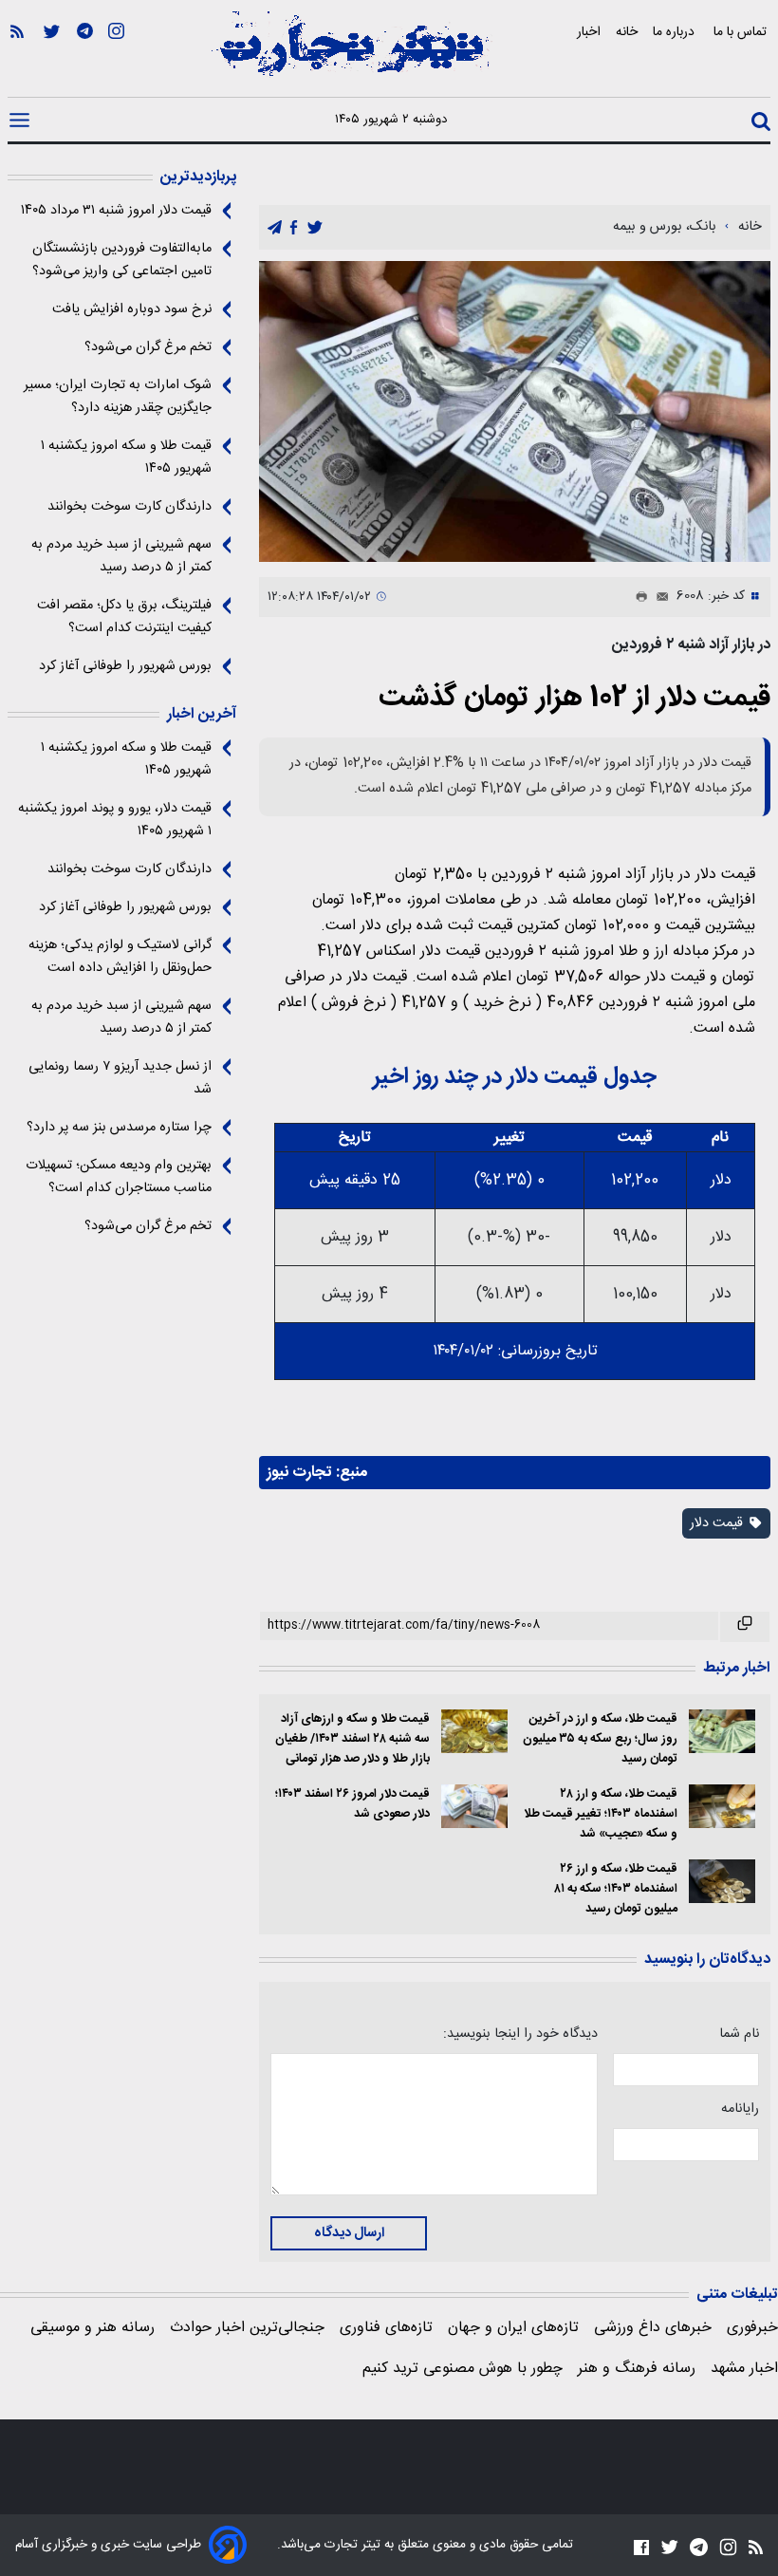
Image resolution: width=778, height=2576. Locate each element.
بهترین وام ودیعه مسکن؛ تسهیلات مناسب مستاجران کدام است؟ (119, 1177)
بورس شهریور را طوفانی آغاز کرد (125, 666)
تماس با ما (742, 32)
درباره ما (676, 32)
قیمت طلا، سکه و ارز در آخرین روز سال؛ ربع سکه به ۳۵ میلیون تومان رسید (600, 1739)
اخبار (589, 32)
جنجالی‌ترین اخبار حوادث (247, 2328)
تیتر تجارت (351, 2545)
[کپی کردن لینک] (745, 1627)
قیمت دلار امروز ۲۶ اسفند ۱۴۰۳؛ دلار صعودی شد (352, 1804)
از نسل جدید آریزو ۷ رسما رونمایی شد (120, 1078)
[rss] (17, 58)
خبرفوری (752, 2328)
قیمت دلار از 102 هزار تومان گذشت (574, 698)
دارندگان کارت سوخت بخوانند (130, 507)
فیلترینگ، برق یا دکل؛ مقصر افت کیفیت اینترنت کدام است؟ (124, 617)
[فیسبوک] (641, 2547)
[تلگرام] (85, 58)
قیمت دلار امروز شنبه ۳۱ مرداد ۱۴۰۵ (116, 211)
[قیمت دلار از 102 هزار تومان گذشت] (515, 411)
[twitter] (315, 228)
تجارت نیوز (299, 1473)
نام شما (739, 2034)
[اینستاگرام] (116, 58)
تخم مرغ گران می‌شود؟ (148, 347)
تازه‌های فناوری (386, 2328)
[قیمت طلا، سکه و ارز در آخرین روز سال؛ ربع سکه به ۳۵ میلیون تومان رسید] (722, 1732)
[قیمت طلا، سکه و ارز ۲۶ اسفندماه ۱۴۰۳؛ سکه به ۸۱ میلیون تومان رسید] (722, 1882)
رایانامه (740, 2109)
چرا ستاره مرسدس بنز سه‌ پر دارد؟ (119, 1128)
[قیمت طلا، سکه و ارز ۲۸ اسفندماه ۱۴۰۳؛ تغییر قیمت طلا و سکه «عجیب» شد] (722, 1807)
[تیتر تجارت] (351, 54)
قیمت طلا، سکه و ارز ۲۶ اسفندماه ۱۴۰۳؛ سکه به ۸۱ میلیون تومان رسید (616, 1889)
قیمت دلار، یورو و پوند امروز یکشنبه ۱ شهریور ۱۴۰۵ (115, 820)
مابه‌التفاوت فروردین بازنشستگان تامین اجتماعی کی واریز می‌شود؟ (122, 260)
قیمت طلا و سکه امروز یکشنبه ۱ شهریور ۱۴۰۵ (126, 457)
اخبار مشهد (744, 2369)
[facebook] (294, 228)
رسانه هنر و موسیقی (93, 2328)
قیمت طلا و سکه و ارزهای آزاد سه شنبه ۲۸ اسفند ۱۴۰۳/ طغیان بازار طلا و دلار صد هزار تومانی (352, 1739)
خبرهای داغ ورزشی (653, 2328)
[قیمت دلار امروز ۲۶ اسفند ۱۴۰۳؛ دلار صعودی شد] (474, 1807)
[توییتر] (52, 58)
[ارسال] (658, 597)
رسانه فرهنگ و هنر (637, 2369)
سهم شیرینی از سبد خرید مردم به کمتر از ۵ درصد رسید (121, 556)
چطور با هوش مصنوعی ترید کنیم (463, 2369)
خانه (627, 32)
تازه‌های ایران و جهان (513, 2328)
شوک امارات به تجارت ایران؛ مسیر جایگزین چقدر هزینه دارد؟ (118, 397)
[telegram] (275, 228)
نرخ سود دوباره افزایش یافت (132, 309)
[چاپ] (638, 597)
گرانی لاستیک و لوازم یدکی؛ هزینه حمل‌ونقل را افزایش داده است (120, 957)
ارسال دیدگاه (349, 2233)
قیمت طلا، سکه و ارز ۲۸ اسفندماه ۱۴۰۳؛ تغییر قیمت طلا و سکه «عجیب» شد (601, 1814)
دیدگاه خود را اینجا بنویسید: (520, 2034)
